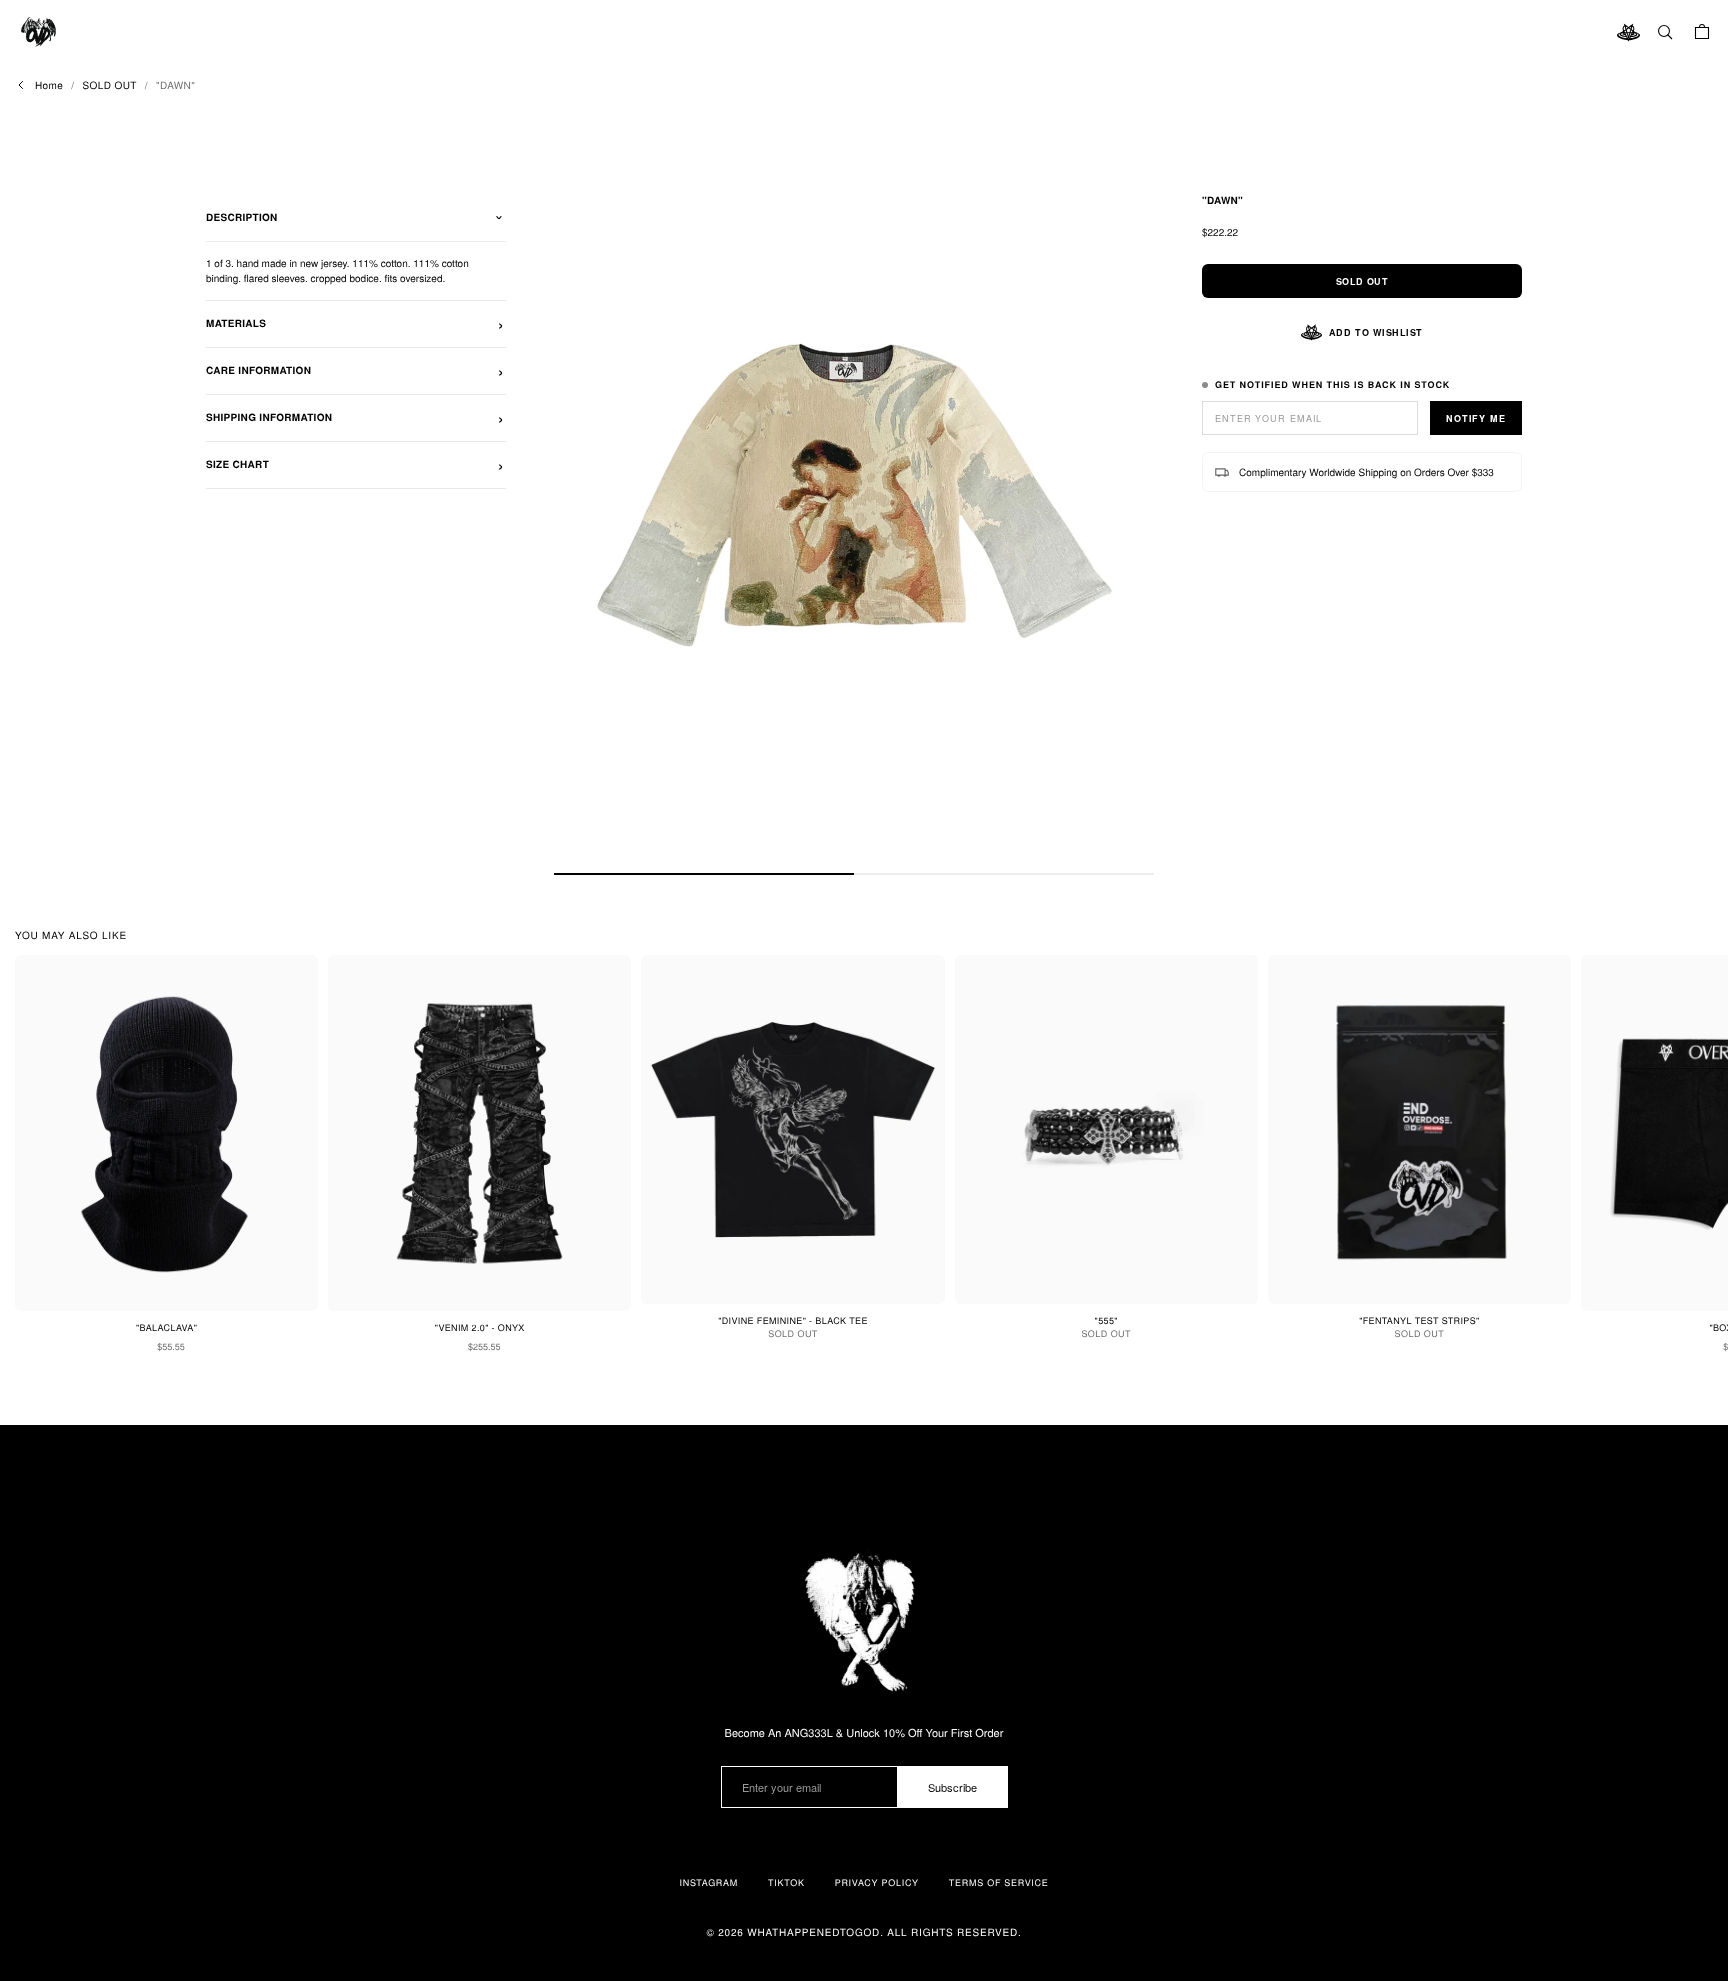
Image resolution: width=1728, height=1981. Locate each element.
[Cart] (1702, 32)
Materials (236, 324)
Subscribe (952, 1787)
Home (49, 85)
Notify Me (1476, 418)
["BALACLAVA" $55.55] (166, 1133)
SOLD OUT (109, 85)
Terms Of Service (999, 1882)
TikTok (786, 1882)
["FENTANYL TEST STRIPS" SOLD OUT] (1419, 1129)
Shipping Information (269, 418)
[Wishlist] (1628, 32)
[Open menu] (40, 32)
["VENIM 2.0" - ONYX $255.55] (479, 1133)
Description (242, 218)
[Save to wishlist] (295, 978)
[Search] (1665, 32)
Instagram (708, 1882)
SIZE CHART (237, 465)
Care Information (258, 371)
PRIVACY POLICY (877, 1882)
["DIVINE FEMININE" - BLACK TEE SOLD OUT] (792, 1129)
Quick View (178, 1384)
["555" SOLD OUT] (1106, 1129)
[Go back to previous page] (21, 85)
